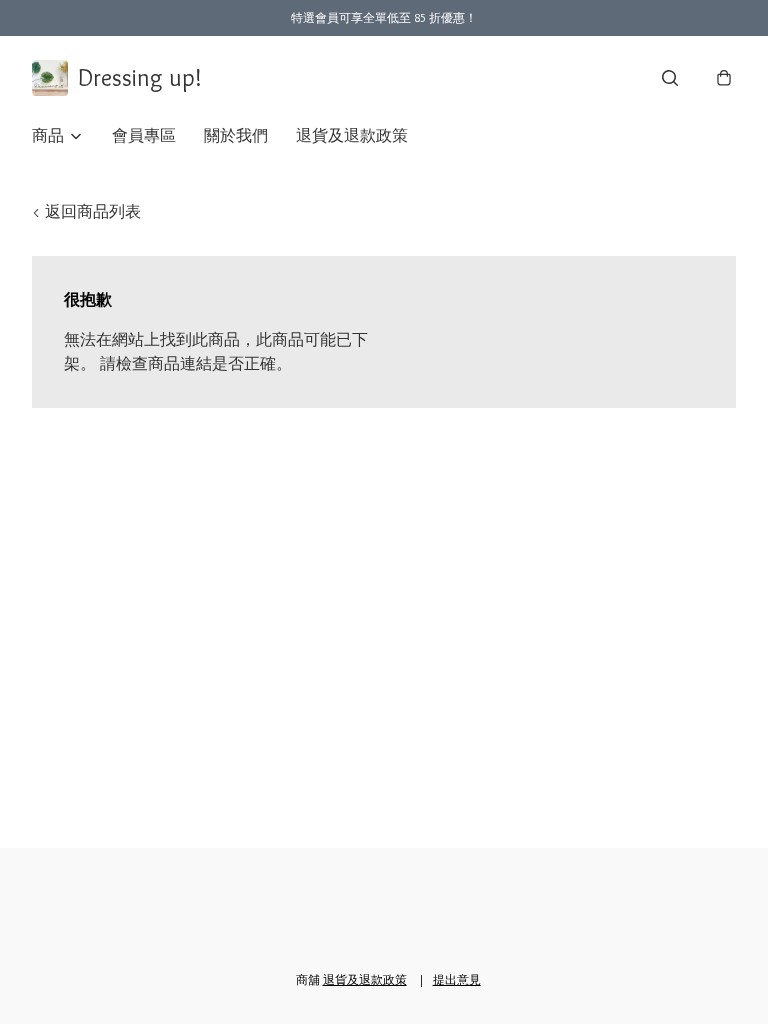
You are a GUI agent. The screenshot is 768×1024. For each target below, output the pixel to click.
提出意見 (457, 979)
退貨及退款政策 (352, 135)
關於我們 (236, 135)
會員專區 (144, 135)
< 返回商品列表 (86, 211)
